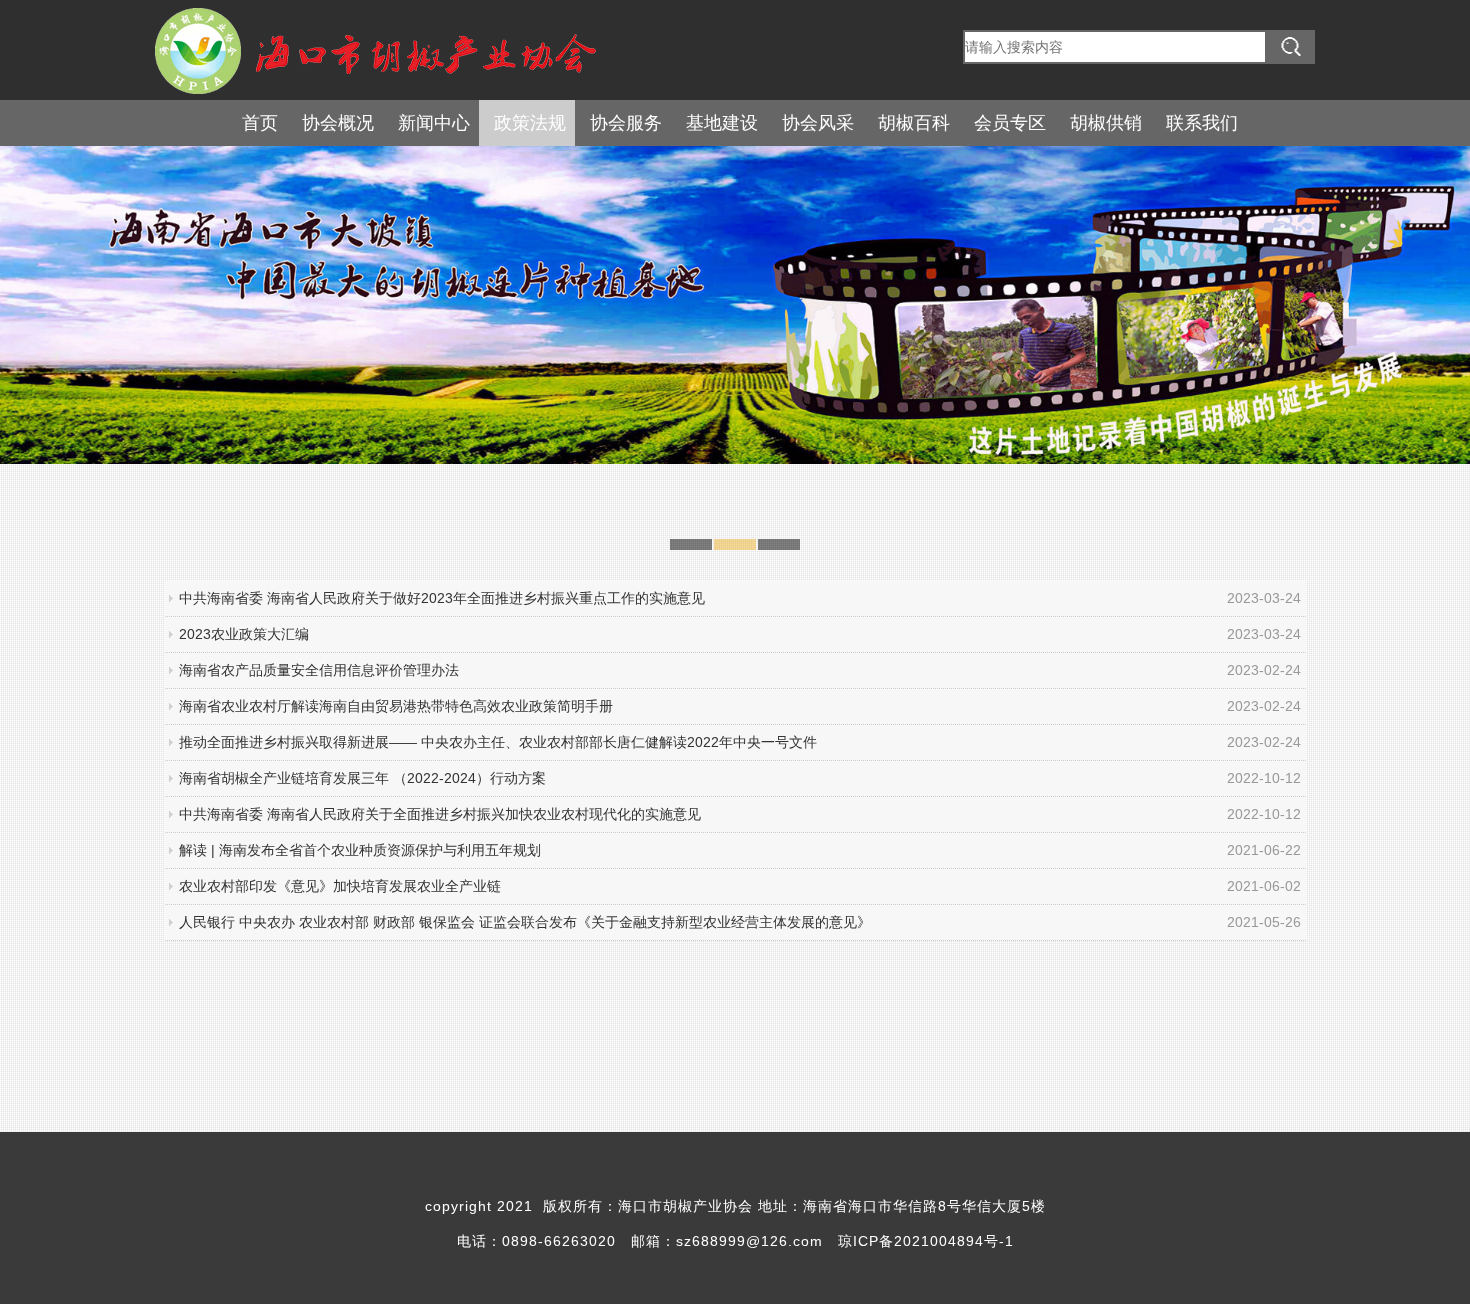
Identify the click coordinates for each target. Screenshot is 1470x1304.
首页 (260, 123)
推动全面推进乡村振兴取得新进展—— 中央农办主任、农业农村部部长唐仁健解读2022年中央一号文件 (498, 742)
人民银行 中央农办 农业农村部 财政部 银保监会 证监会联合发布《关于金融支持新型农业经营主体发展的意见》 (525, 922)
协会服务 (626, 123)
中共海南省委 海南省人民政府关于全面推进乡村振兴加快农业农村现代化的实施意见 (440, 814)
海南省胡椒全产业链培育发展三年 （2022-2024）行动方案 (362, 778)
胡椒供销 (1106, 123)
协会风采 (818, 123)
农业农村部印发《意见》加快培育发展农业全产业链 (340, 886)
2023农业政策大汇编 (244, 634)
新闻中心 (434, 123)
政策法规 (530, 123)
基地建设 (722, 123)
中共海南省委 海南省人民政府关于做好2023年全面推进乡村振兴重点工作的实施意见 (442, 598)
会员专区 (1010, 123)
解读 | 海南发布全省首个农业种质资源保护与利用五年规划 (360, 850)
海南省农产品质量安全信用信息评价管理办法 (319, 670)
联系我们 (1202, 123)
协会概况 (338, 123)
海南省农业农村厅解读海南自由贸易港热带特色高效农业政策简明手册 (396, 706)
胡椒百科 (914, 123)
